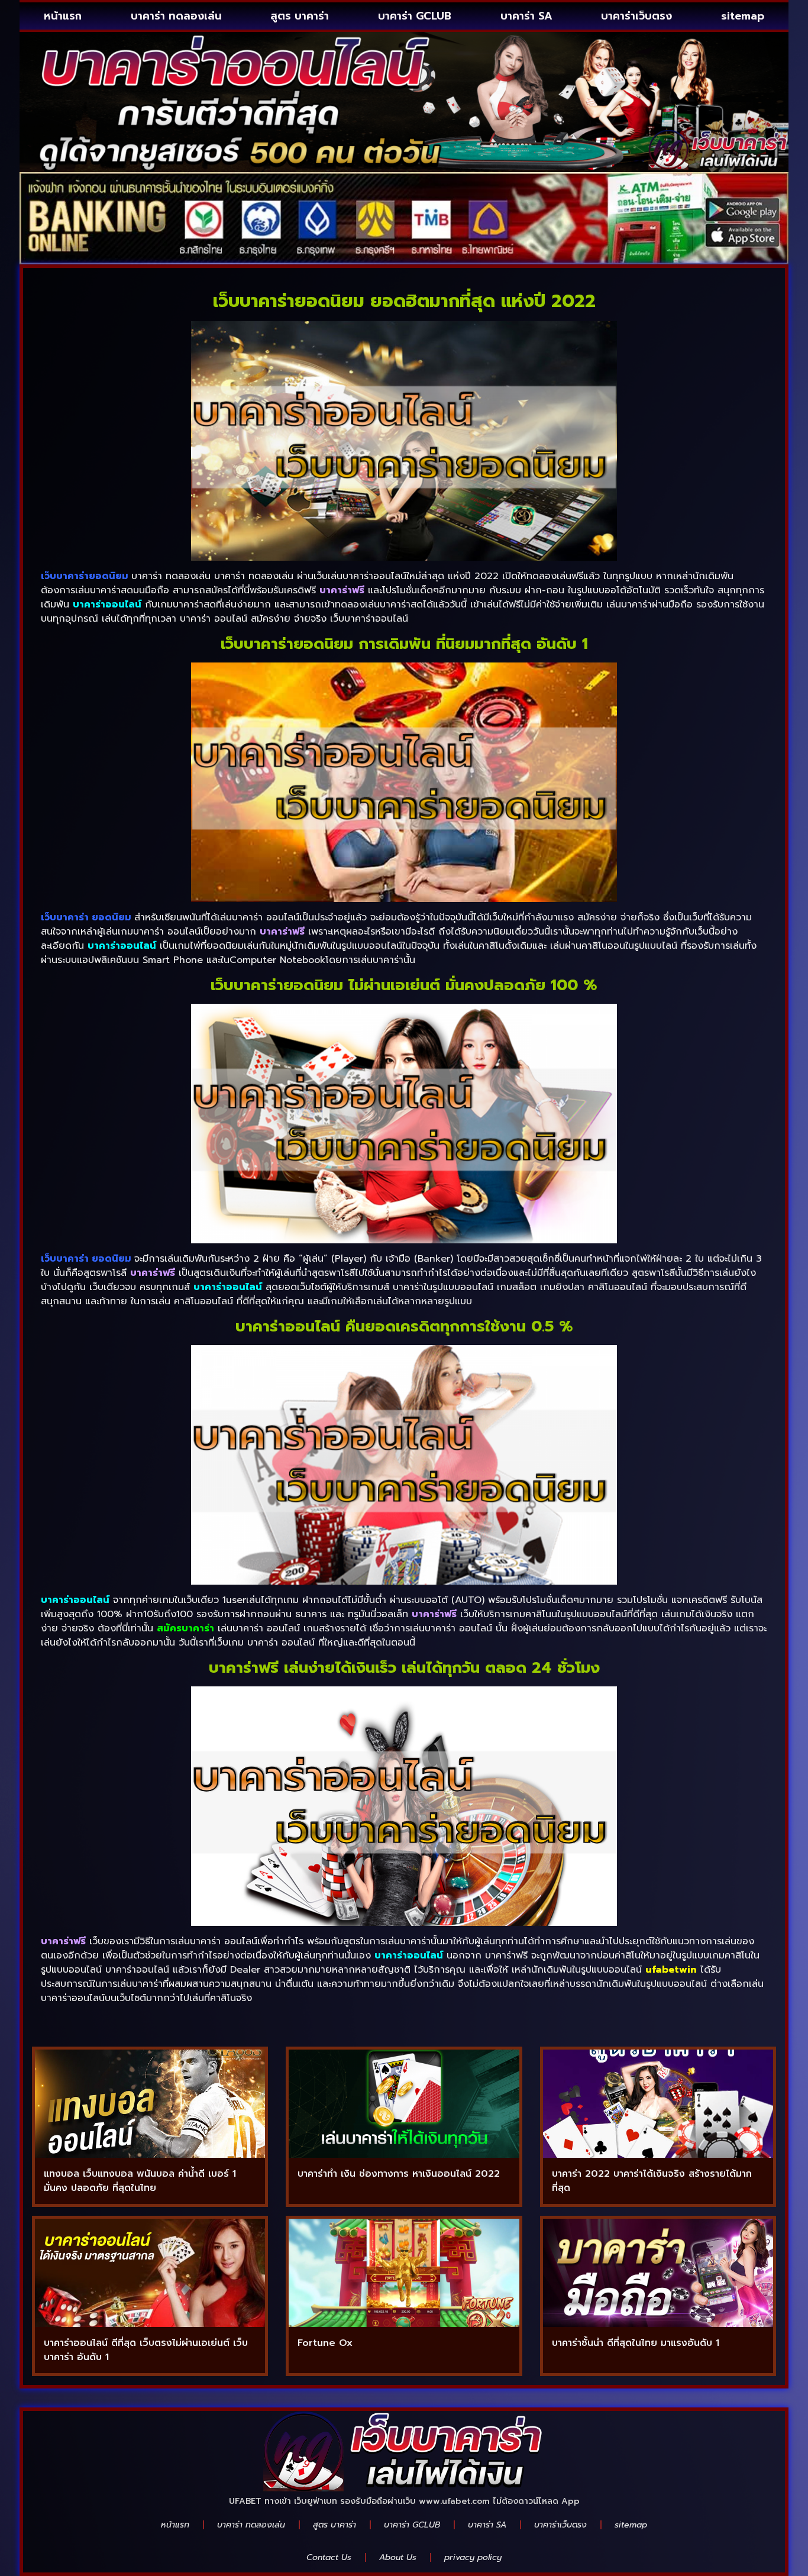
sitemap (743, 16)
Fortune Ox (325, 2343)
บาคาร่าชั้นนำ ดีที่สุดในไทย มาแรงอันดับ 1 (636, 2343)
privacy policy (473, 2557)
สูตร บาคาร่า (300, 16)
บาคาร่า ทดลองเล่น (176, 16)
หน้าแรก (63, 16)
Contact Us (329, 2557)
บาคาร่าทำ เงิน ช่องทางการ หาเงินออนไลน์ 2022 (399, 2174)
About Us (398, 2557)
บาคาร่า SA (526, 16)
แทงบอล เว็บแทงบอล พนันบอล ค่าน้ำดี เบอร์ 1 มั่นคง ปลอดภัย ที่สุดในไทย (140, 2181)
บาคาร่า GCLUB (415, 16)
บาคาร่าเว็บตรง (636, 16)
